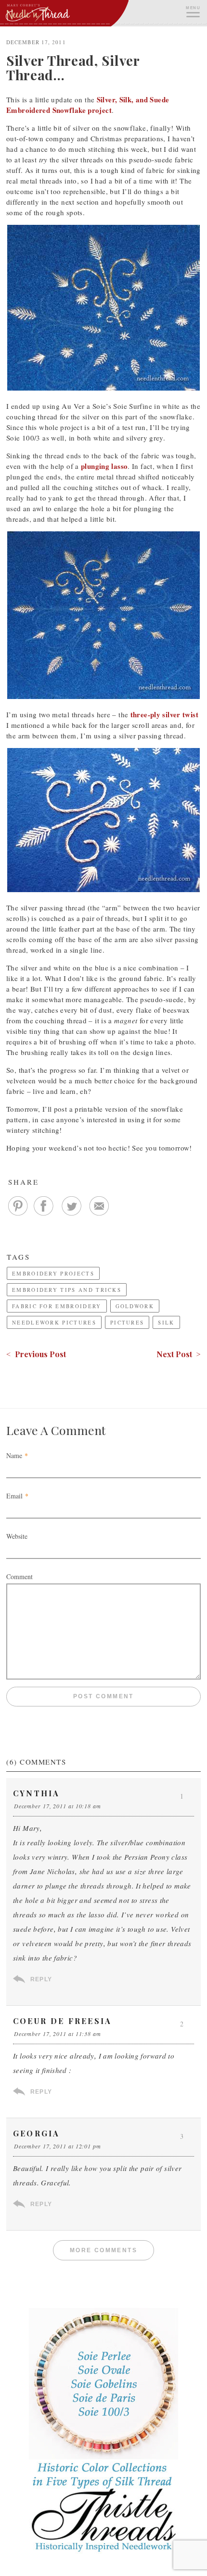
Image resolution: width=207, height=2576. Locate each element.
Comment (19, 1576)
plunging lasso (104, 466)
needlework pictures (54, 1322)
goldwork (135, 1306)
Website (17, 1536)
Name (14, 1455)
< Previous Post (36, 1354)
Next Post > (179, 1354)
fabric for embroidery (57, 1306)
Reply (41, 1979)
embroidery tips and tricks (67, 1290)
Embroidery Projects (53, 1273)
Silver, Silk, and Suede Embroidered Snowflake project (88, 105)
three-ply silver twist (164, 714)
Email (14, 1496)
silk (166, 1322)
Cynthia (36, 1793)
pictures (127, 1322)
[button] (193, 11)
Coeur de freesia (62, 2021)
